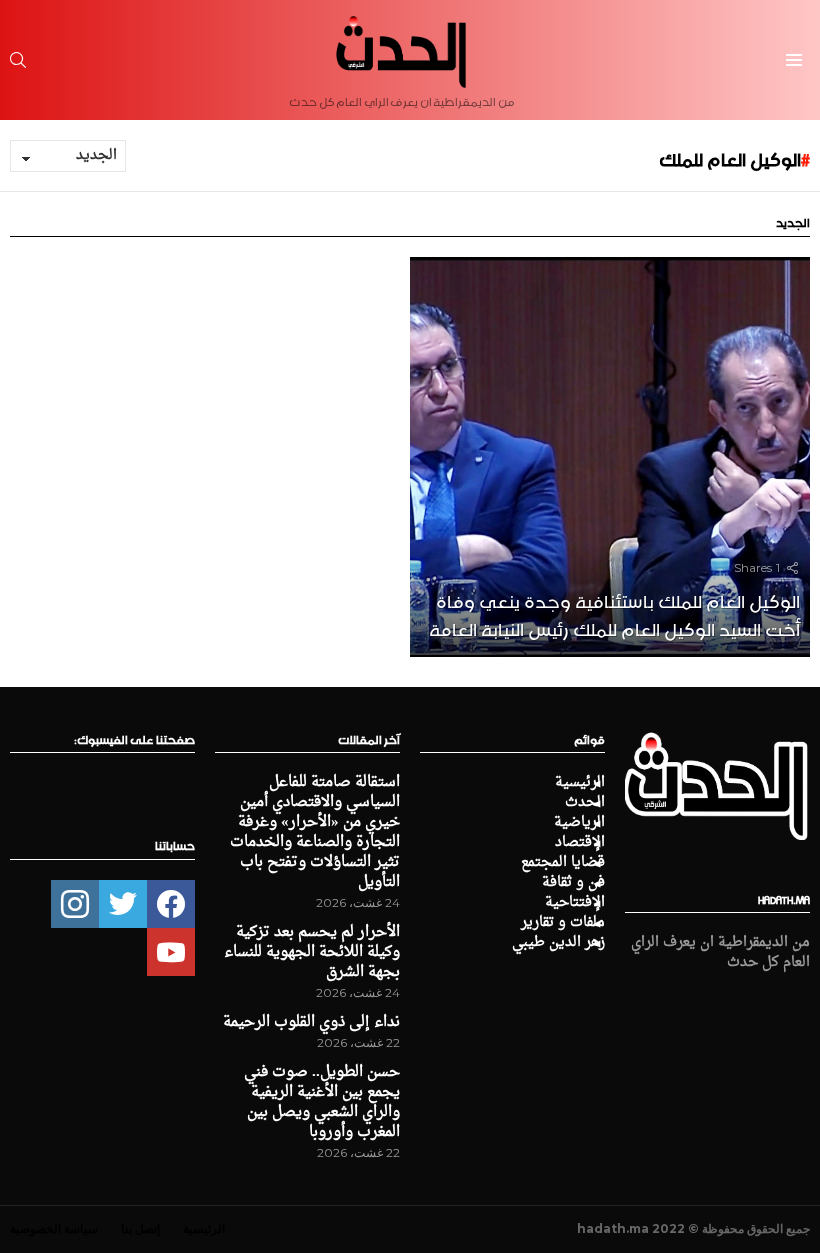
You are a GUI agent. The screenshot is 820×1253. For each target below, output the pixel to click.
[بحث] (18, 60)
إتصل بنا (140, 1228)
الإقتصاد (580, 843)
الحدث (585, 803)
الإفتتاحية (575, 903)
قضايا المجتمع (563, 863)
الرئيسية (580, 783)
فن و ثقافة (573, 883)
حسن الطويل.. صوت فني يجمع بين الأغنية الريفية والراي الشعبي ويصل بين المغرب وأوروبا (322, 1102)
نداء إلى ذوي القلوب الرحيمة (311, 1022)
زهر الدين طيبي (558, 943)
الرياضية (579, 823)
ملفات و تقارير (563, 923)
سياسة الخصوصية (54, 1228)
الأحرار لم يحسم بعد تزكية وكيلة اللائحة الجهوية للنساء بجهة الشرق (312, 952)
